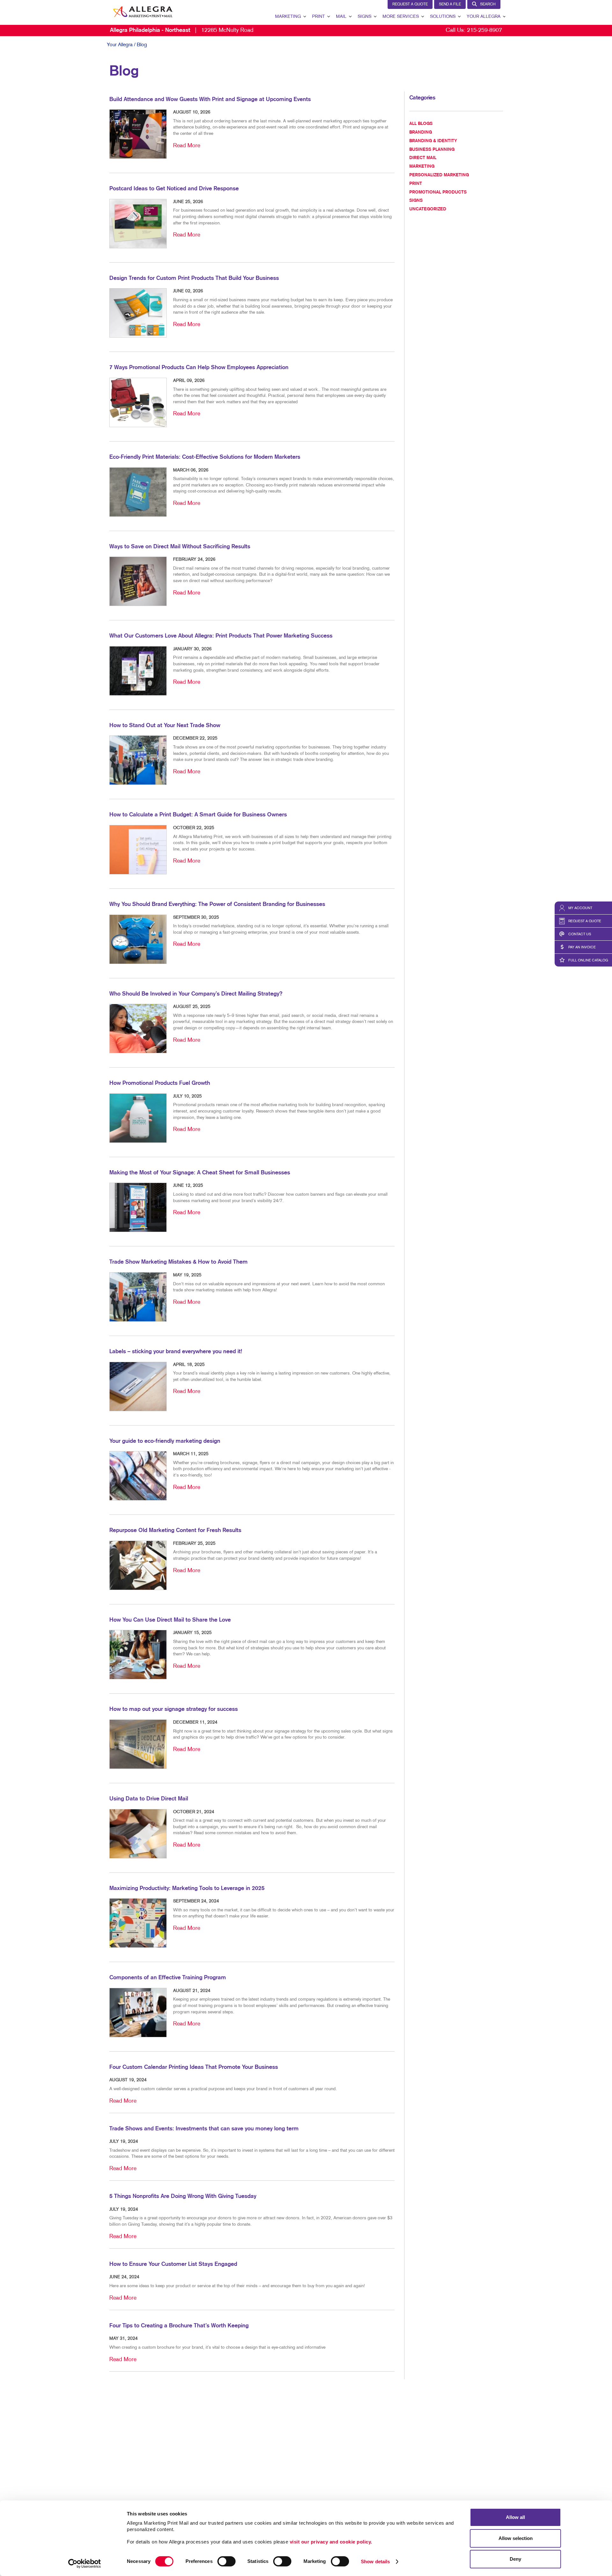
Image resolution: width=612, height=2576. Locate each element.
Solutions (443, 17)
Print (318, 17)
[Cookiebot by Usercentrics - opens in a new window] (85, 2564)
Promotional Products (438, 192)
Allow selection (516, 2538)
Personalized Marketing (439, 175)
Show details (375, 2561)
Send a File (450, 4)
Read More (187, 146)
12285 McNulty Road (182, 30)
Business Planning (432, 150)
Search (488, 4)
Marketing (288, 17)
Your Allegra (484, 17)
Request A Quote (410, 4)
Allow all (515, 2517)
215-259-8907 (484, 30)
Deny (515, 2559)
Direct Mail (423, 158)
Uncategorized (428, 209)
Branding (421, 132)
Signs (364, 17)
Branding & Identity (433, 141)
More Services (401, 17)
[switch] (226, 2561)
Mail (341, 17)
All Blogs (421, 124)
